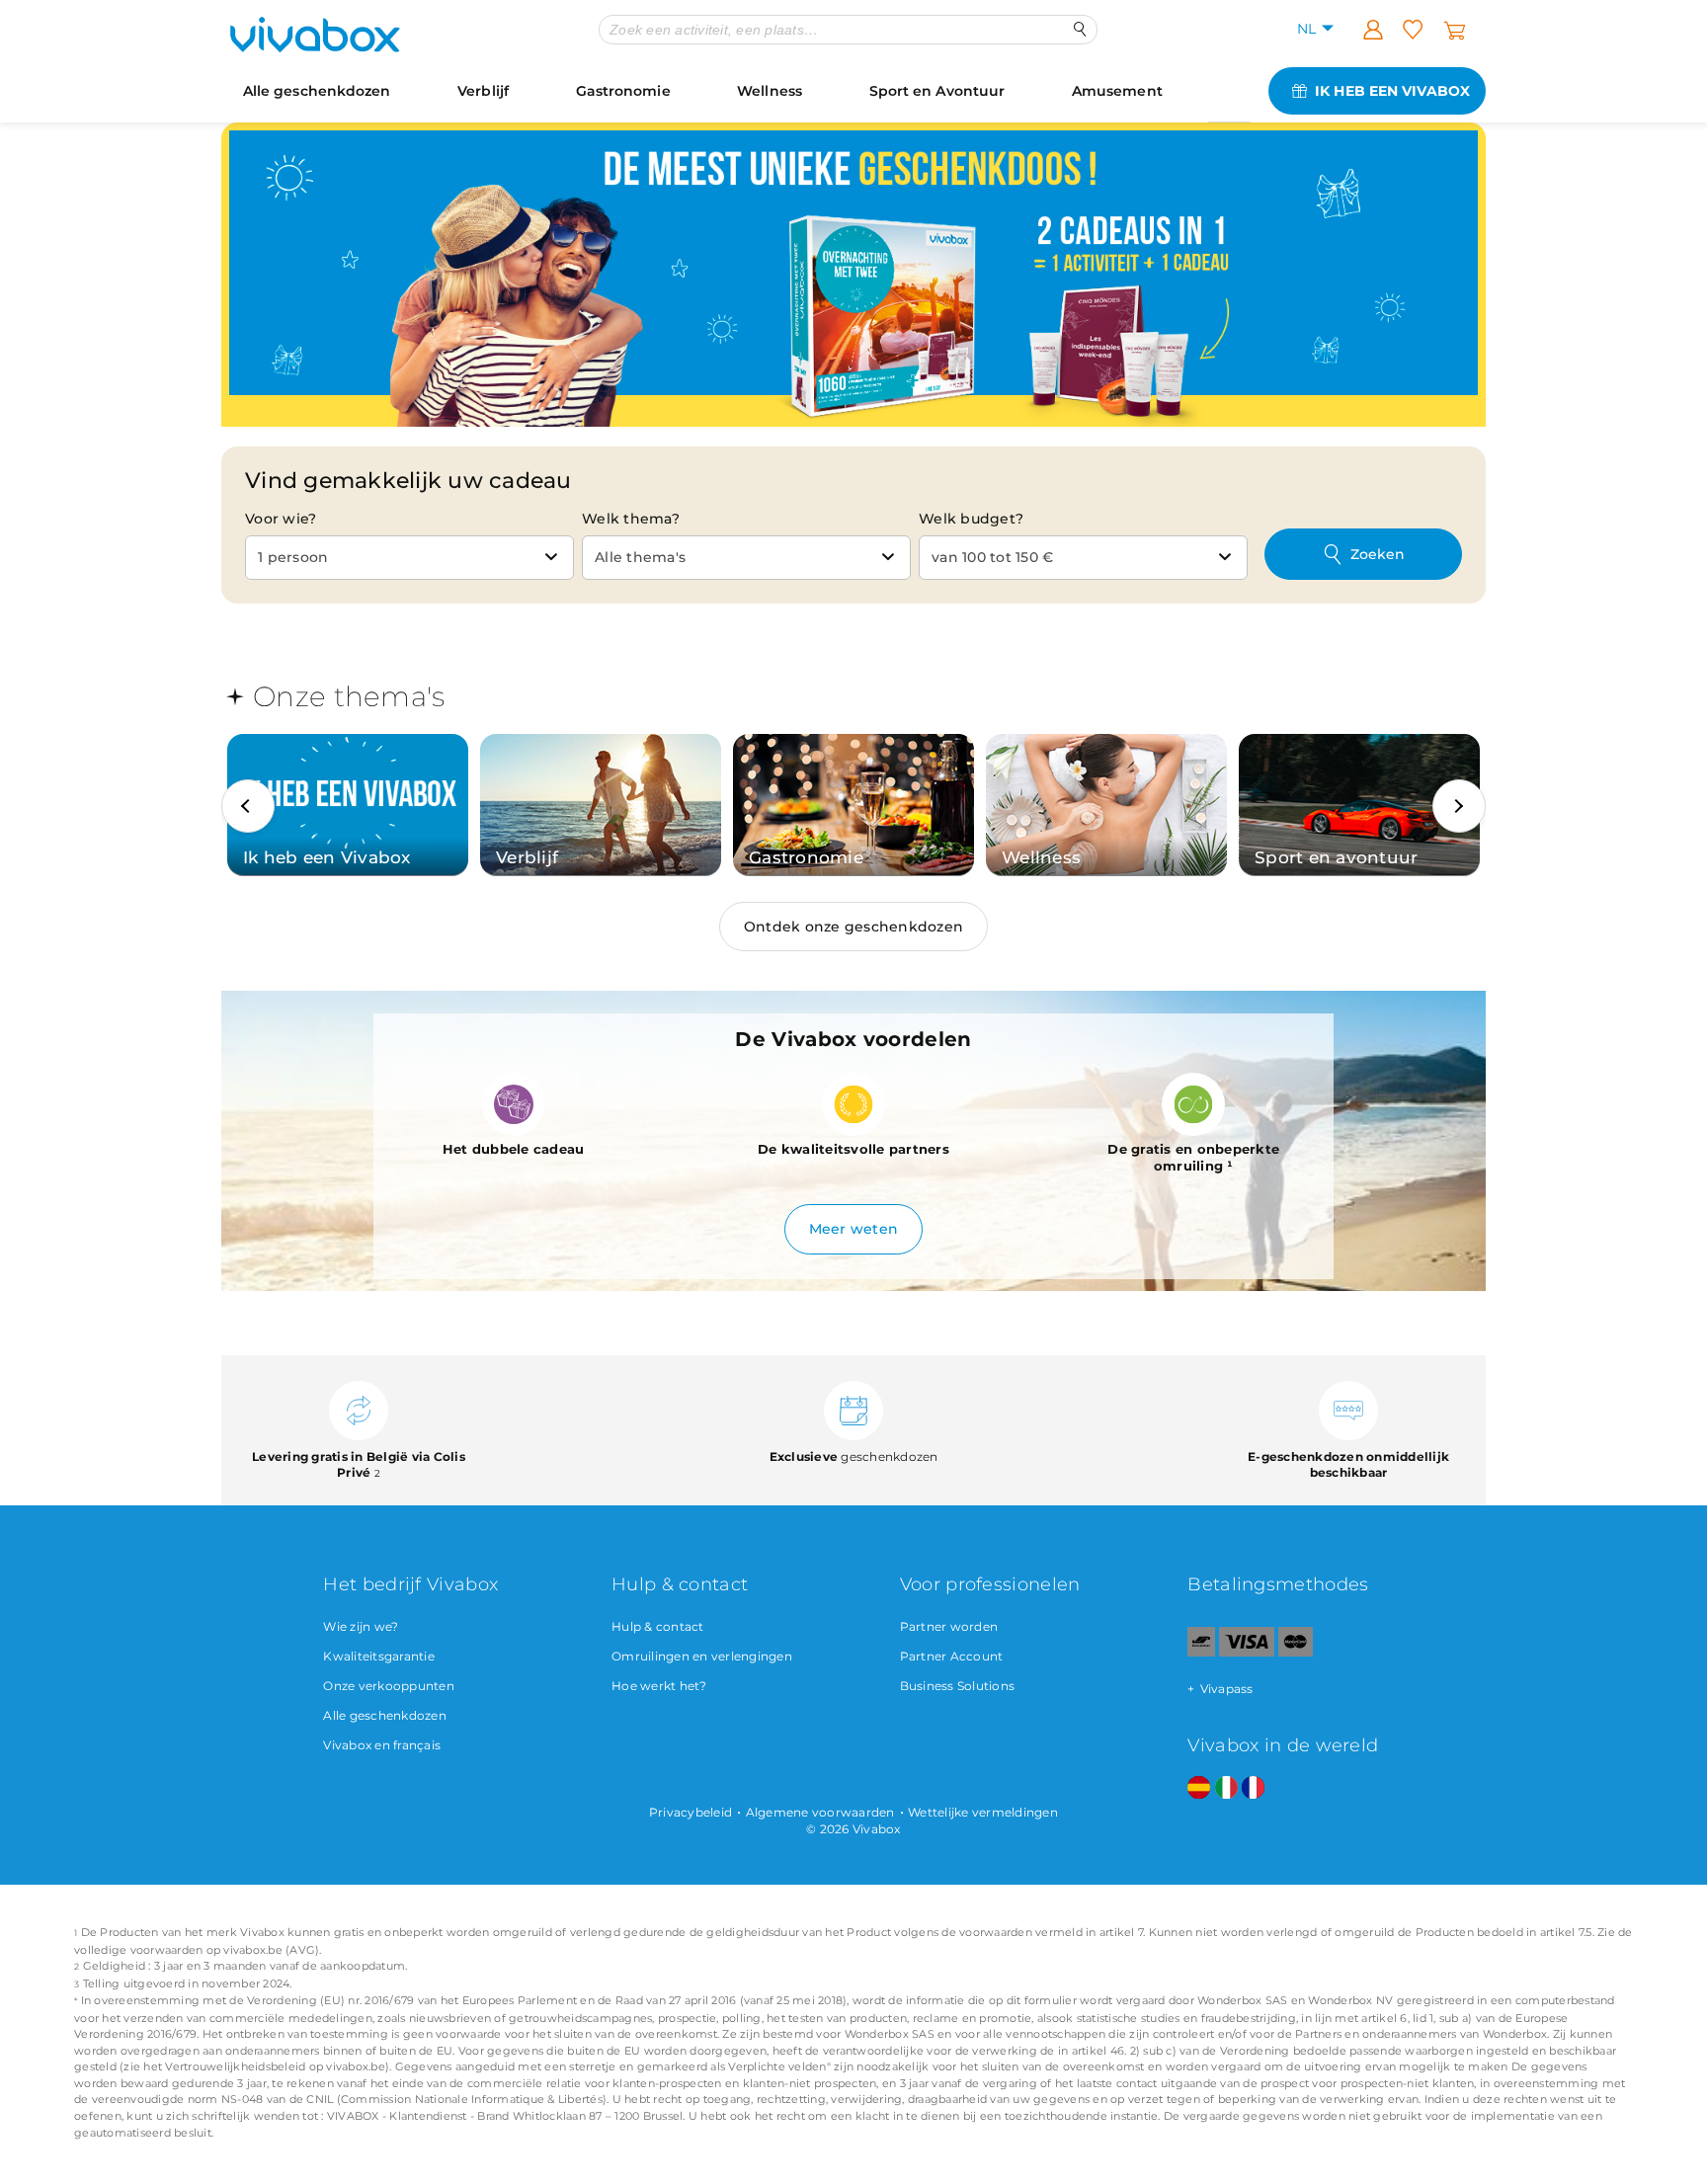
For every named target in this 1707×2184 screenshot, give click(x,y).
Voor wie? (281, 519)
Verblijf (483, 91)
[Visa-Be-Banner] (1246, 1652)
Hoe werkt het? (659, 1686)
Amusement (1117, 91)
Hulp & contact (658, 1626)
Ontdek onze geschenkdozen (853, 927)
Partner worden (949, 1626)
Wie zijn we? (361, 1626)
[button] (248, 806)
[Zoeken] (1080, 29)
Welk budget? (971, 519)
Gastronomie (623, 91)
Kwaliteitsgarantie (379, 1656)
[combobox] (409, 558)
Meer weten (854, 1229)
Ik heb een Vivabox (1392, 91)
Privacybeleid (691, 1812)
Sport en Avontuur (937, 91)
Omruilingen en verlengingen (702, 1656)
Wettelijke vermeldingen (983, 1812)
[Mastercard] (1296, 1652)
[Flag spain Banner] (1199, 1788)
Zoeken (1378, 554)
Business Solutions (958, 1686)
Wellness (770, 91)
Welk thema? (631, 519)
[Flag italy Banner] (1226, 1788)
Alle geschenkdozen (317, 91)
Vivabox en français (382, 1745)
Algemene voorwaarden (820, 1812)
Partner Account (952, 1656)
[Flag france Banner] (1253, 1788)
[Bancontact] (1201, 1652)
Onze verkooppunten (389, 1686)
